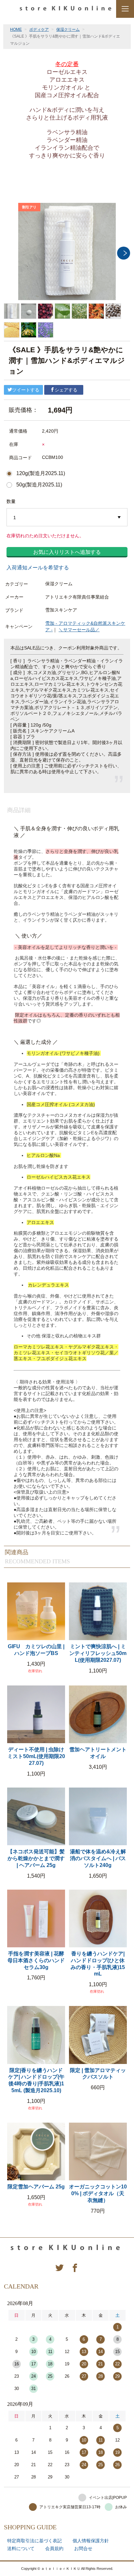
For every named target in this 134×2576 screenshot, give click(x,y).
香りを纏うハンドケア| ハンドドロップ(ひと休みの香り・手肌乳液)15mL (98, 1964)
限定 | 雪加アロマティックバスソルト (98, 2074)
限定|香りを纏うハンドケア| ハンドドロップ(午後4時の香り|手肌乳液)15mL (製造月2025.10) (36, 2080)
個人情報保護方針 (91, 2541)
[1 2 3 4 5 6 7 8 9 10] (67, 518)
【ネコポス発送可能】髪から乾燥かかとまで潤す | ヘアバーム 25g (36, 1858)
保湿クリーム (68, 29)
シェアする (66, 390)
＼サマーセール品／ (79, 630)
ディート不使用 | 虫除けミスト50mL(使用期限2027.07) (36, 1756)
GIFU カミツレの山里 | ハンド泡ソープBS (36, 1650)
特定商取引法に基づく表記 (34, 2541)
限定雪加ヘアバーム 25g (36, 2187)
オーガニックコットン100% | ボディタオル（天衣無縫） (98, 2193)
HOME (16, 29)
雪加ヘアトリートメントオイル (98, 1753)
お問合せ (83, 2548)
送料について (21, 2548)
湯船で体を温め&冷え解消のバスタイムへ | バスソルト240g (98, 1858)
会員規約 (54, 2548)
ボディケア (39, 29)
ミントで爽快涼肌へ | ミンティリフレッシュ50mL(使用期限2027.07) (98, 1653)
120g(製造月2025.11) (41, 473)
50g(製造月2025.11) (39, 485)
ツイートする (26, 390)
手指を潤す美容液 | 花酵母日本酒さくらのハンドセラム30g (36, 1960)
